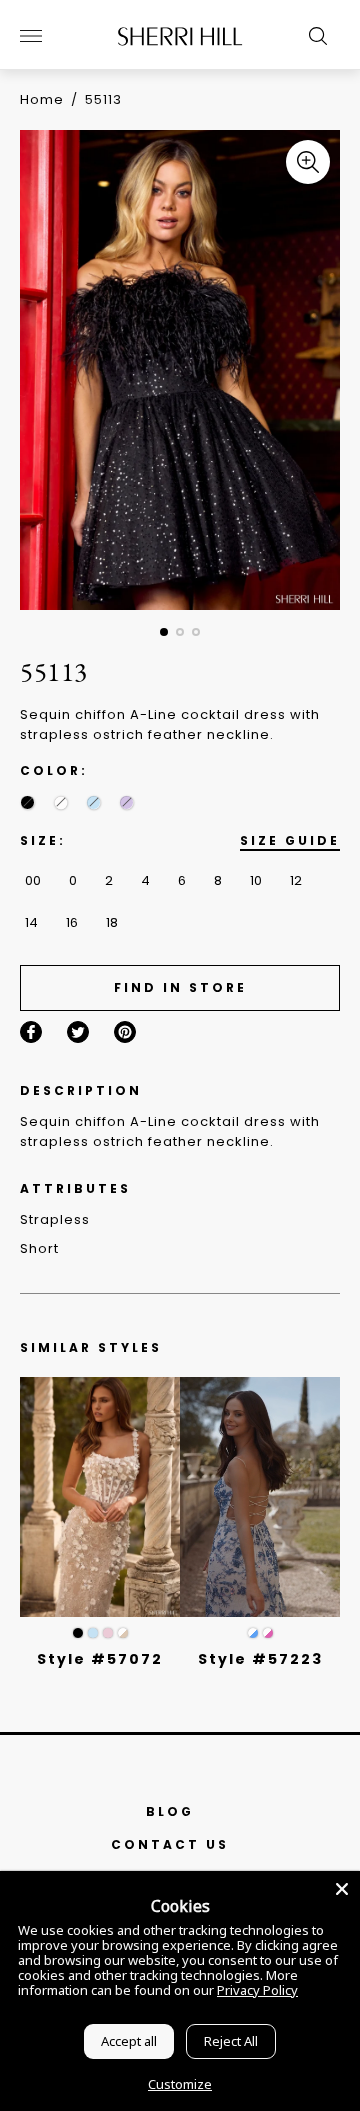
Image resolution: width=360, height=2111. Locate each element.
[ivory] (60, 802)
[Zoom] (308, 162)
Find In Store (180, 987)
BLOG (170, 1811)
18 (112, 922)
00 (33, 880)
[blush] (108, 1633)
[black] (27, 802)
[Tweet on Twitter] (78, 1032)
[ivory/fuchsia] (268, 1633)
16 (72, 922)
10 (256, 880)
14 (31, 922)
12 (296, 880)
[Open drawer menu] (31, 36)
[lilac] (126, 802)
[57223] (260, 1497)
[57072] (100, 1497)
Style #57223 (260, 1659)
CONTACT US (170, 1844)
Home (42, 99)
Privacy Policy (257, 1990)
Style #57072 (100, 1659)
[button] (164, 632)
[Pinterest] (125, 1032)
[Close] (342, 1889)
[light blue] (93, 1633)
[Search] (313, 36)
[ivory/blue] (253, 1633)
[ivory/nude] (123, 1633)
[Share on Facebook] (31, 1032)
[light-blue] (93, 802)
